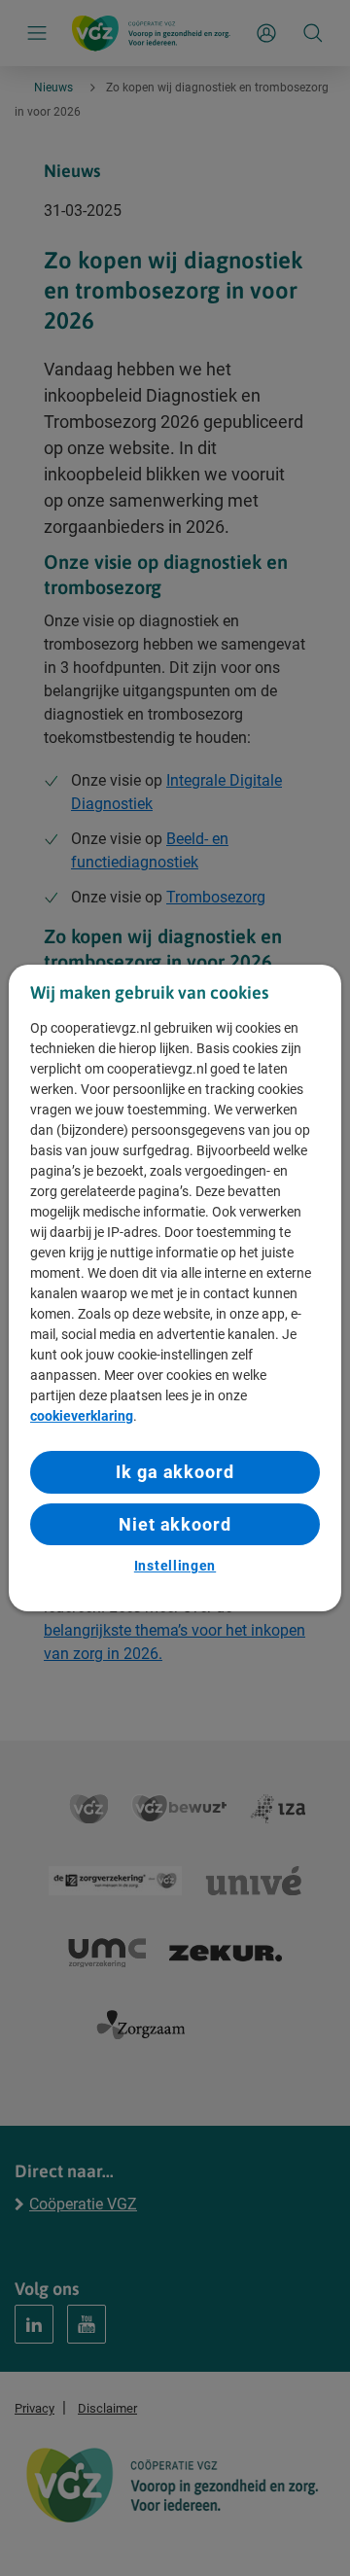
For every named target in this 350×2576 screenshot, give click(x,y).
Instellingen (175, 1566)
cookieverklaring (82, 1416)
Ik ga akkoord (175, 1472)
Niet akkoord (175, 1524)
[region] (175, 1288)
